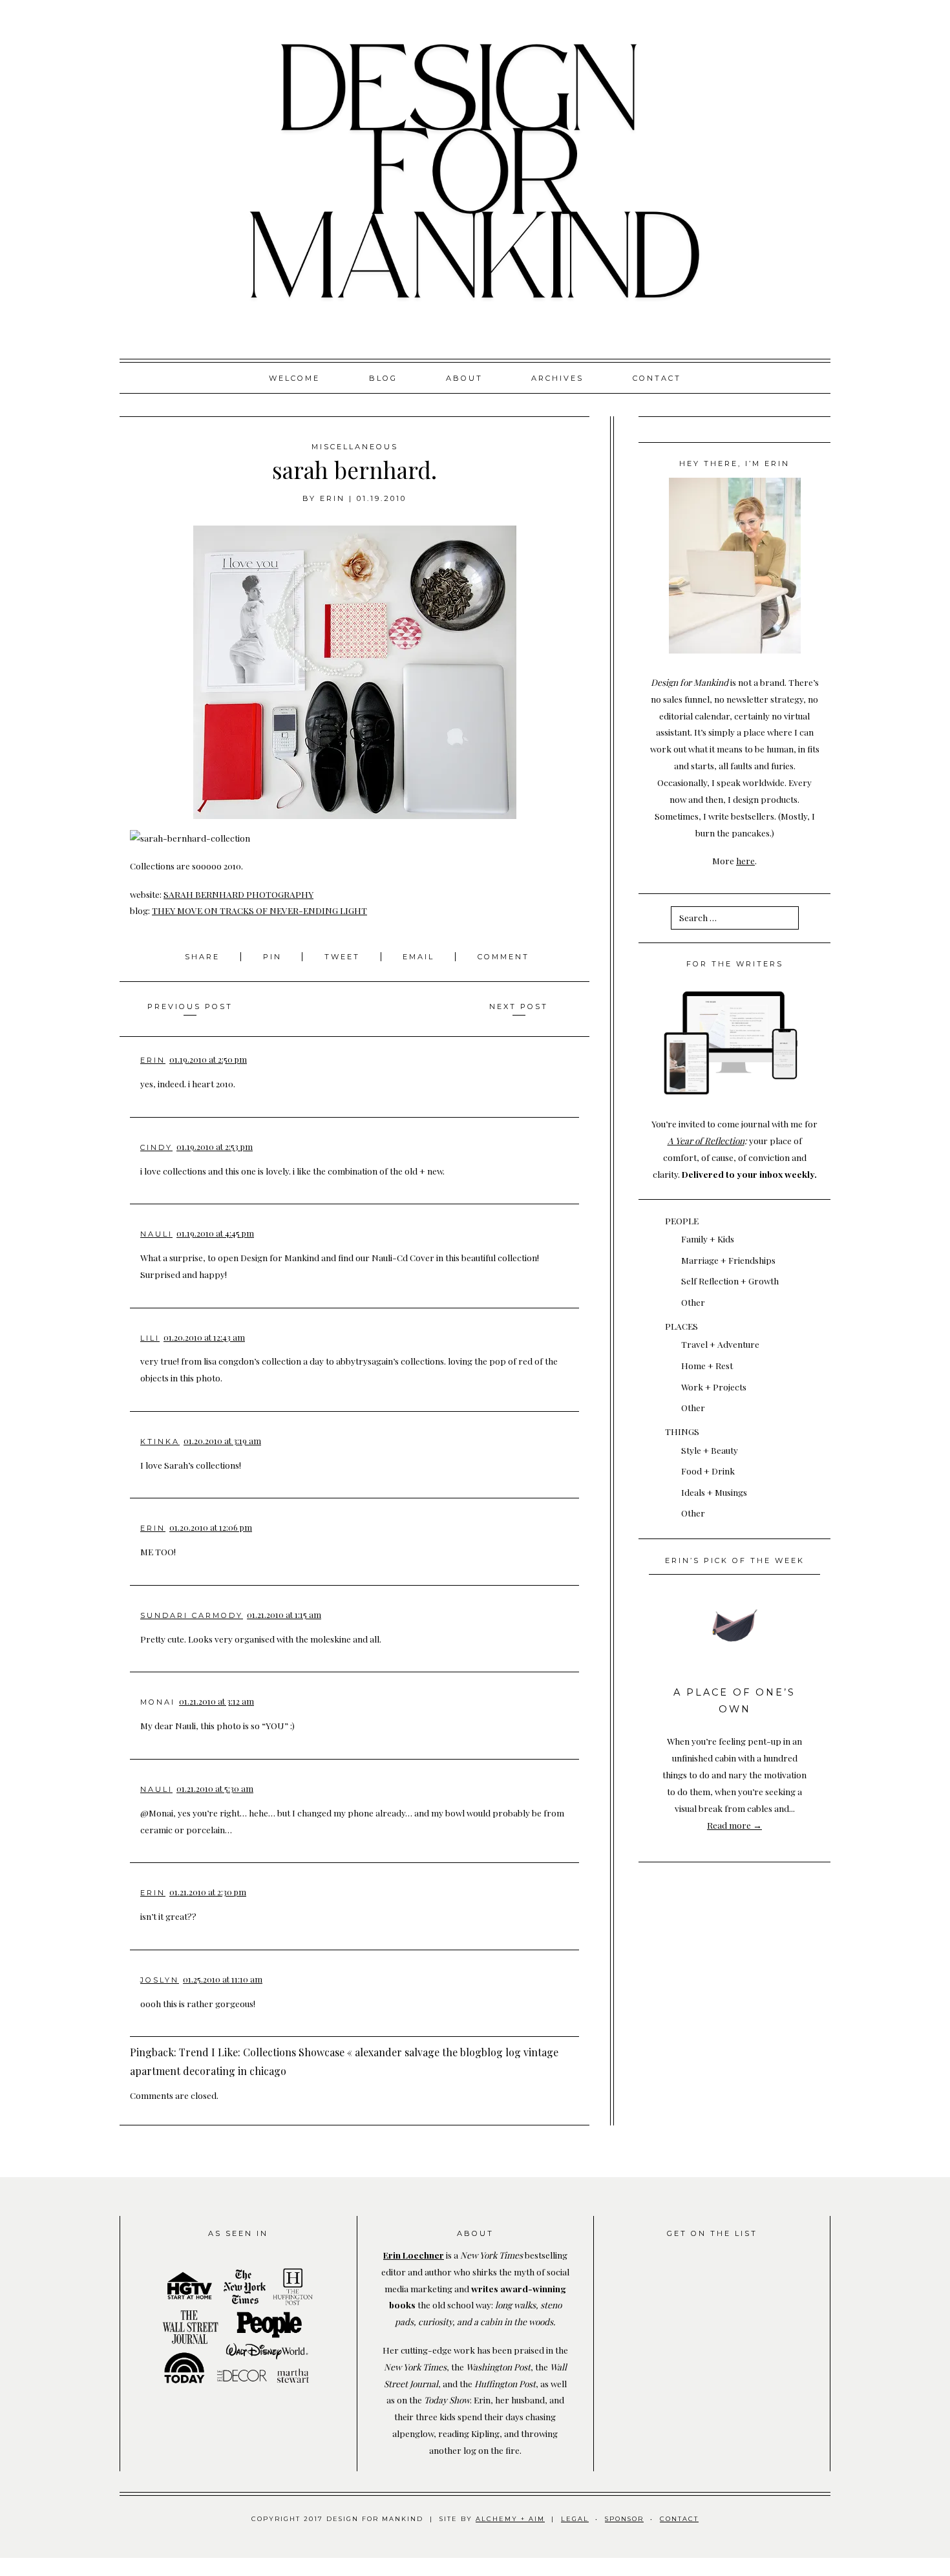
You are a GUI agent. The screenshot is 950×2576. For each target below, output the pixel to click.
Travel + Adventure (720, 1344)
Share (204, 957)
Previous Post (190, 1006)
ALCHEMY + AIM (510, 2519)
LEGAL (575, 2519)
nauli (156, 1234)
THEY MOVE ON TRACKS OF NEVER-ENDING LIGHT (259, 910)
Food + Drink (708, 1471)
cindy (156, 1147)
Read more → (734, 1825)
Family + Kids (708, 1239)
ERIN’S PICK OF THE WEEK (735, 1560)
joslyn (160, 1980)
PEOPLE (682, 1220)
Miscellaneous (355, 447)
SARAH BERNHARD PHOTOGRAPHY (238, 894)
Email (418, 957)
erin (332, 498)
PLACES (681, 1326)
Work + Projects (714, 1387)
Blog (383, 378)
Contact (657, 378)
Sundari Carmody (192, 1615)
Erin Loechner (414, 2255)
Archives (557, 378)
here (745, 860)
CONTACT (679, 2519)
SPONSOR (624, 2519)
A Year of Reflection (706, 1140)
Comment (503, 957)
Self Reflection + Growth (730, 1281)
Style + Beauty (710, 1450)
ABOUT (464, 378)
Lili (150, 1338)
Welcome (294, 378)
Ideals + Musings (714, 1492)
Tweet (344, 957)
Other (693, 1302)
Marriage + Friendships (728, 1260)
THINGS (682, 1431)
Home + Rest (707, 1365)
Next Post (519, 1006)
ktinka (160, 1442)
